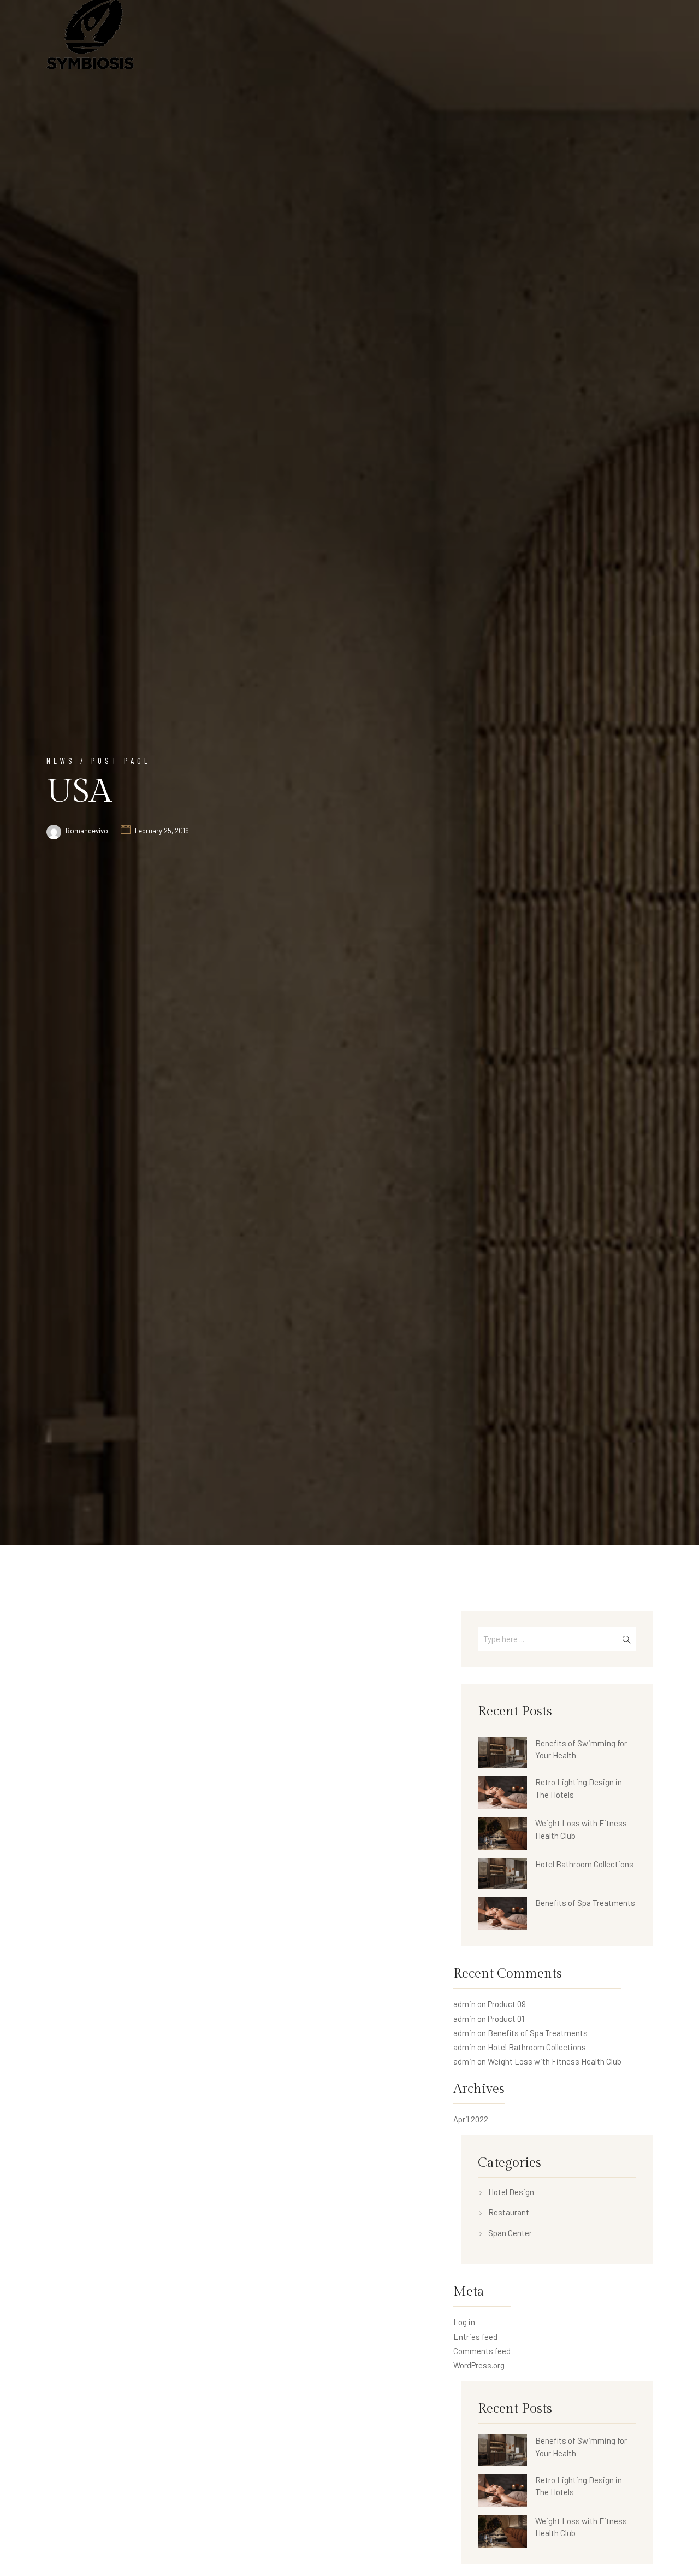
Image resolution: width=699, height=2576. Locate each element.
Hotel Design (511, 2192)
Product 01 (506, 2019)
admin (464, 2004)
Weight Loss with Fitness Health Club (581, 1829)
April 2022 (471, 2119)
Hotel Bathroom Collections (584, 1864)
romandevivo (87, 831)
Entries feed (475, 2337)
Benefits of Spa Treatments (585, 1903)
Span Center (510, 2233)
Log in (464, 2322)
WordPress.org (479, 2365)
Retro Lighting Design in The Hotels (579, 1788)
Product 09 (507, 2004)
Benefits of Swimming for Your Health (581, 1749)
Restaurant (509, 2212)
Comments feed (482, 2351)
